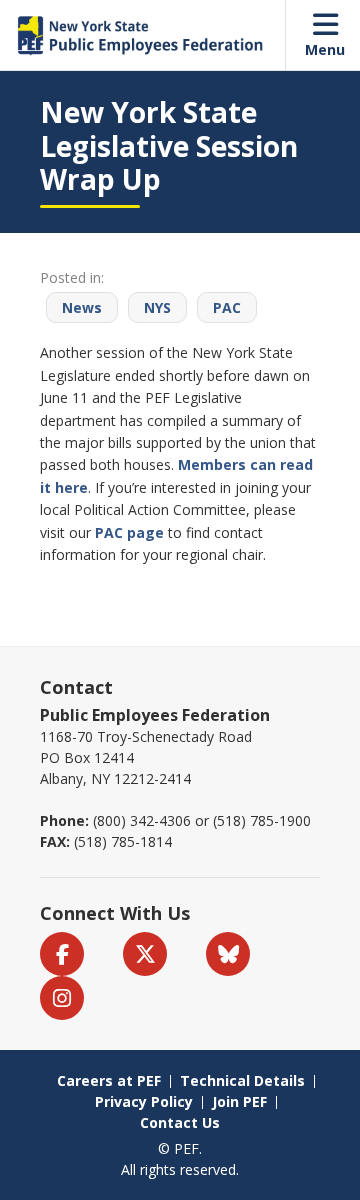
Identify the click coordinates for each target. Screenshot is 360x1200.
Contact (76, 687)
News (82, 307)
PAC (227, 307)
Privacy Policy (144, 1101)
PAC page (129, 532)
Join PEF (239, 1101)
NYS (157, 307)
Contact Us (180, 1122)
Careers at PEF (109, 1080)
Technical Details (242, 1080)
